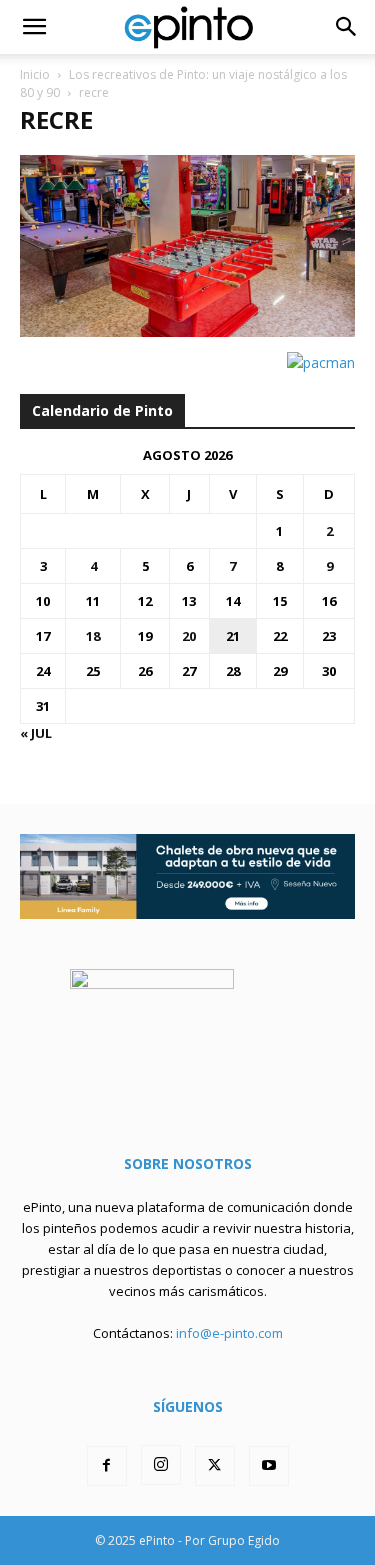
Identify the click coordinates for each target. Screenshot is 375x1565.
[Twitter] (215, 1466)
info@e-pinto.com (229, 1333)
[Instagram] (161, 1465)
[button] (34, 27)
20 (189, 636)
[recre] (187, 331)
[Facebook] (107, 1466)
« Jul (36, 733)
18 (93, 636)
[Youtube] (269, 1466)
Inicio (35, 74)
